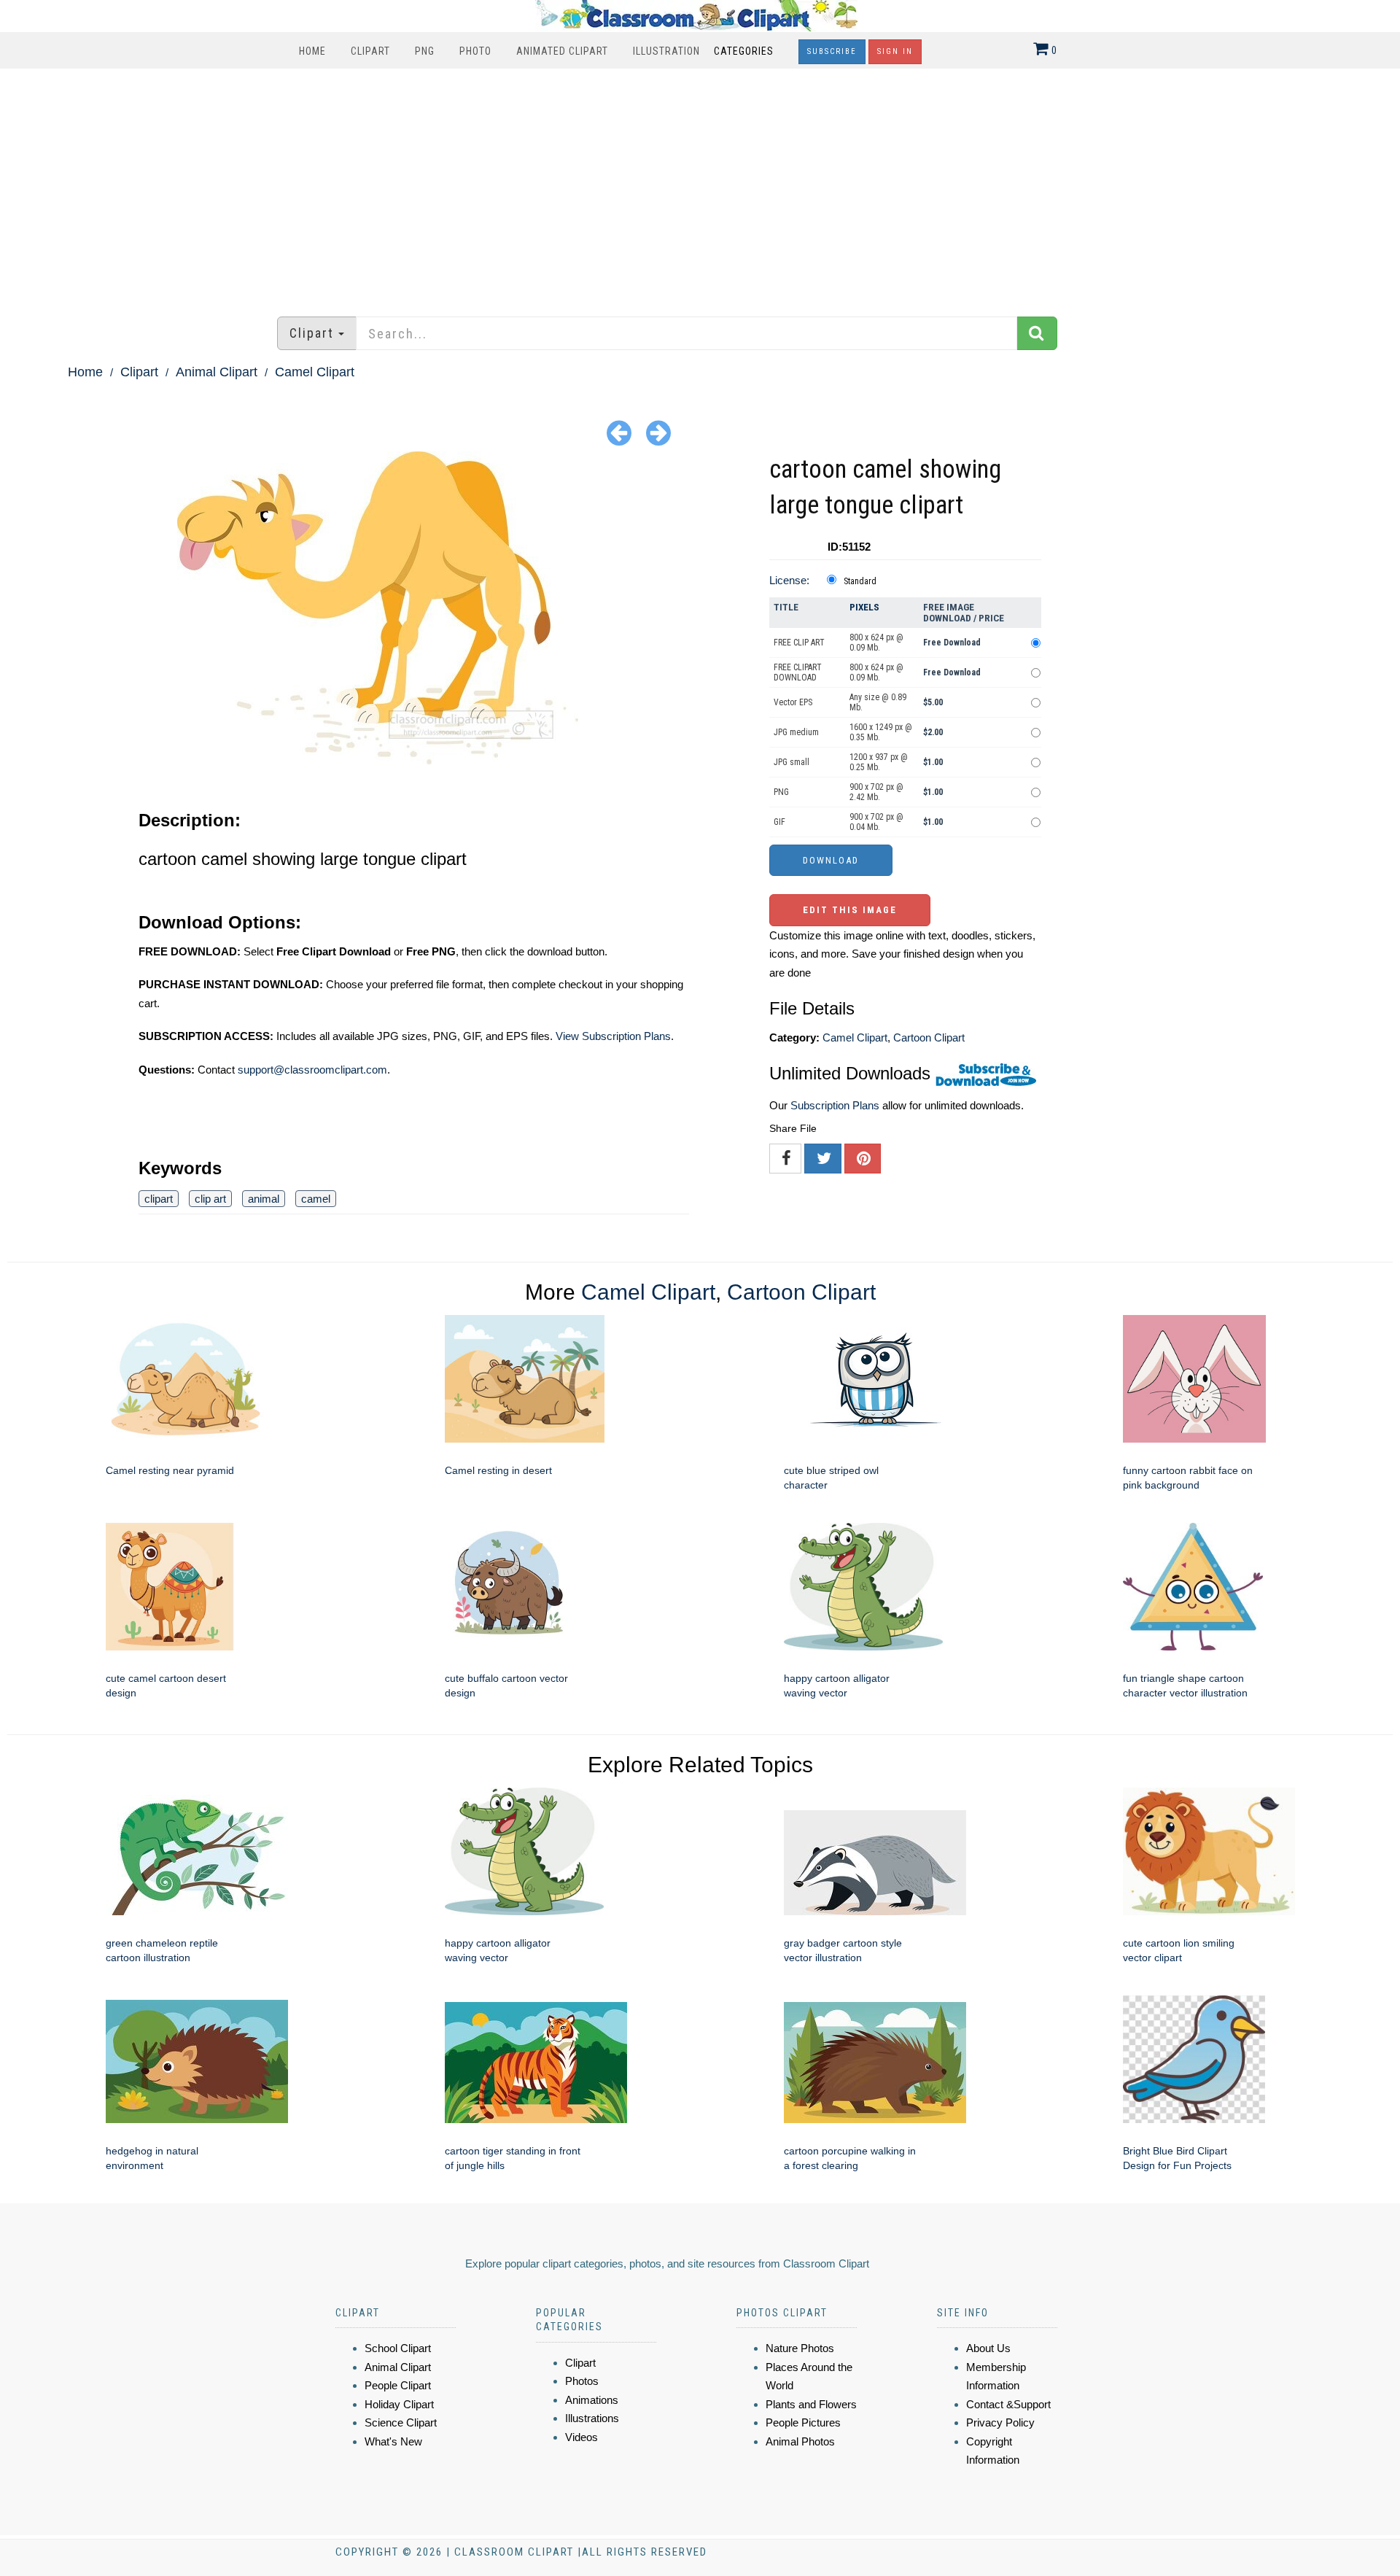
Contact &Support (1008, 2404)
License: (789, 580)
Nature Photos (800, 2348)
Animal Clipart (217, 372)
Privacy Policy (1000, 2422)
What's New (393, 2441)
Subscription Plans (835, 1105)
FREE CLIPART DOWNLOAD (798, 672)
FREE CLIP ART (799, 643)
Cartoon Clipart (929, 1037)
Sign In (895, 51)
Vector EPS (793, 702)
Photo (475, 51)
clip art (210, 1199)
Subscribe (832, 51)
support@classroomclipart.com (312, 1070)
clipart (159, 1199)
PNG (425, 51)
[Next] (658, 432)
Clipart (370, 51)
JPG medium (796, 732)
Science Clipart (401, 2422)
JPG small (792, 762)
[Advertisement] (700, 185)
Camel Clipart (315, 372)
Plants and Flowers (811, 2404)
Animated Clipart (562, 51)
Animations (592, 2400)
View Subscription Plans (613, 1036)
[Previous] (619, 432)
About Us (988, 2348)
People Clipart (398, 2385)
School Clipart (398, 2348)
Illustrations (592, 2418)
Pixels (864, 607)
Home (312, 51)
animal (264, 1199)
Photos (582, 2381)
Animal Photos (800, 2441)
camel (316, 1199)
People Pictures (803, 2422)
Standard (860, 581)
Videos (582, 2437)
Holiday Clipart (399, 2404)
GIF (779, 822)
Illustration (666, 51)
